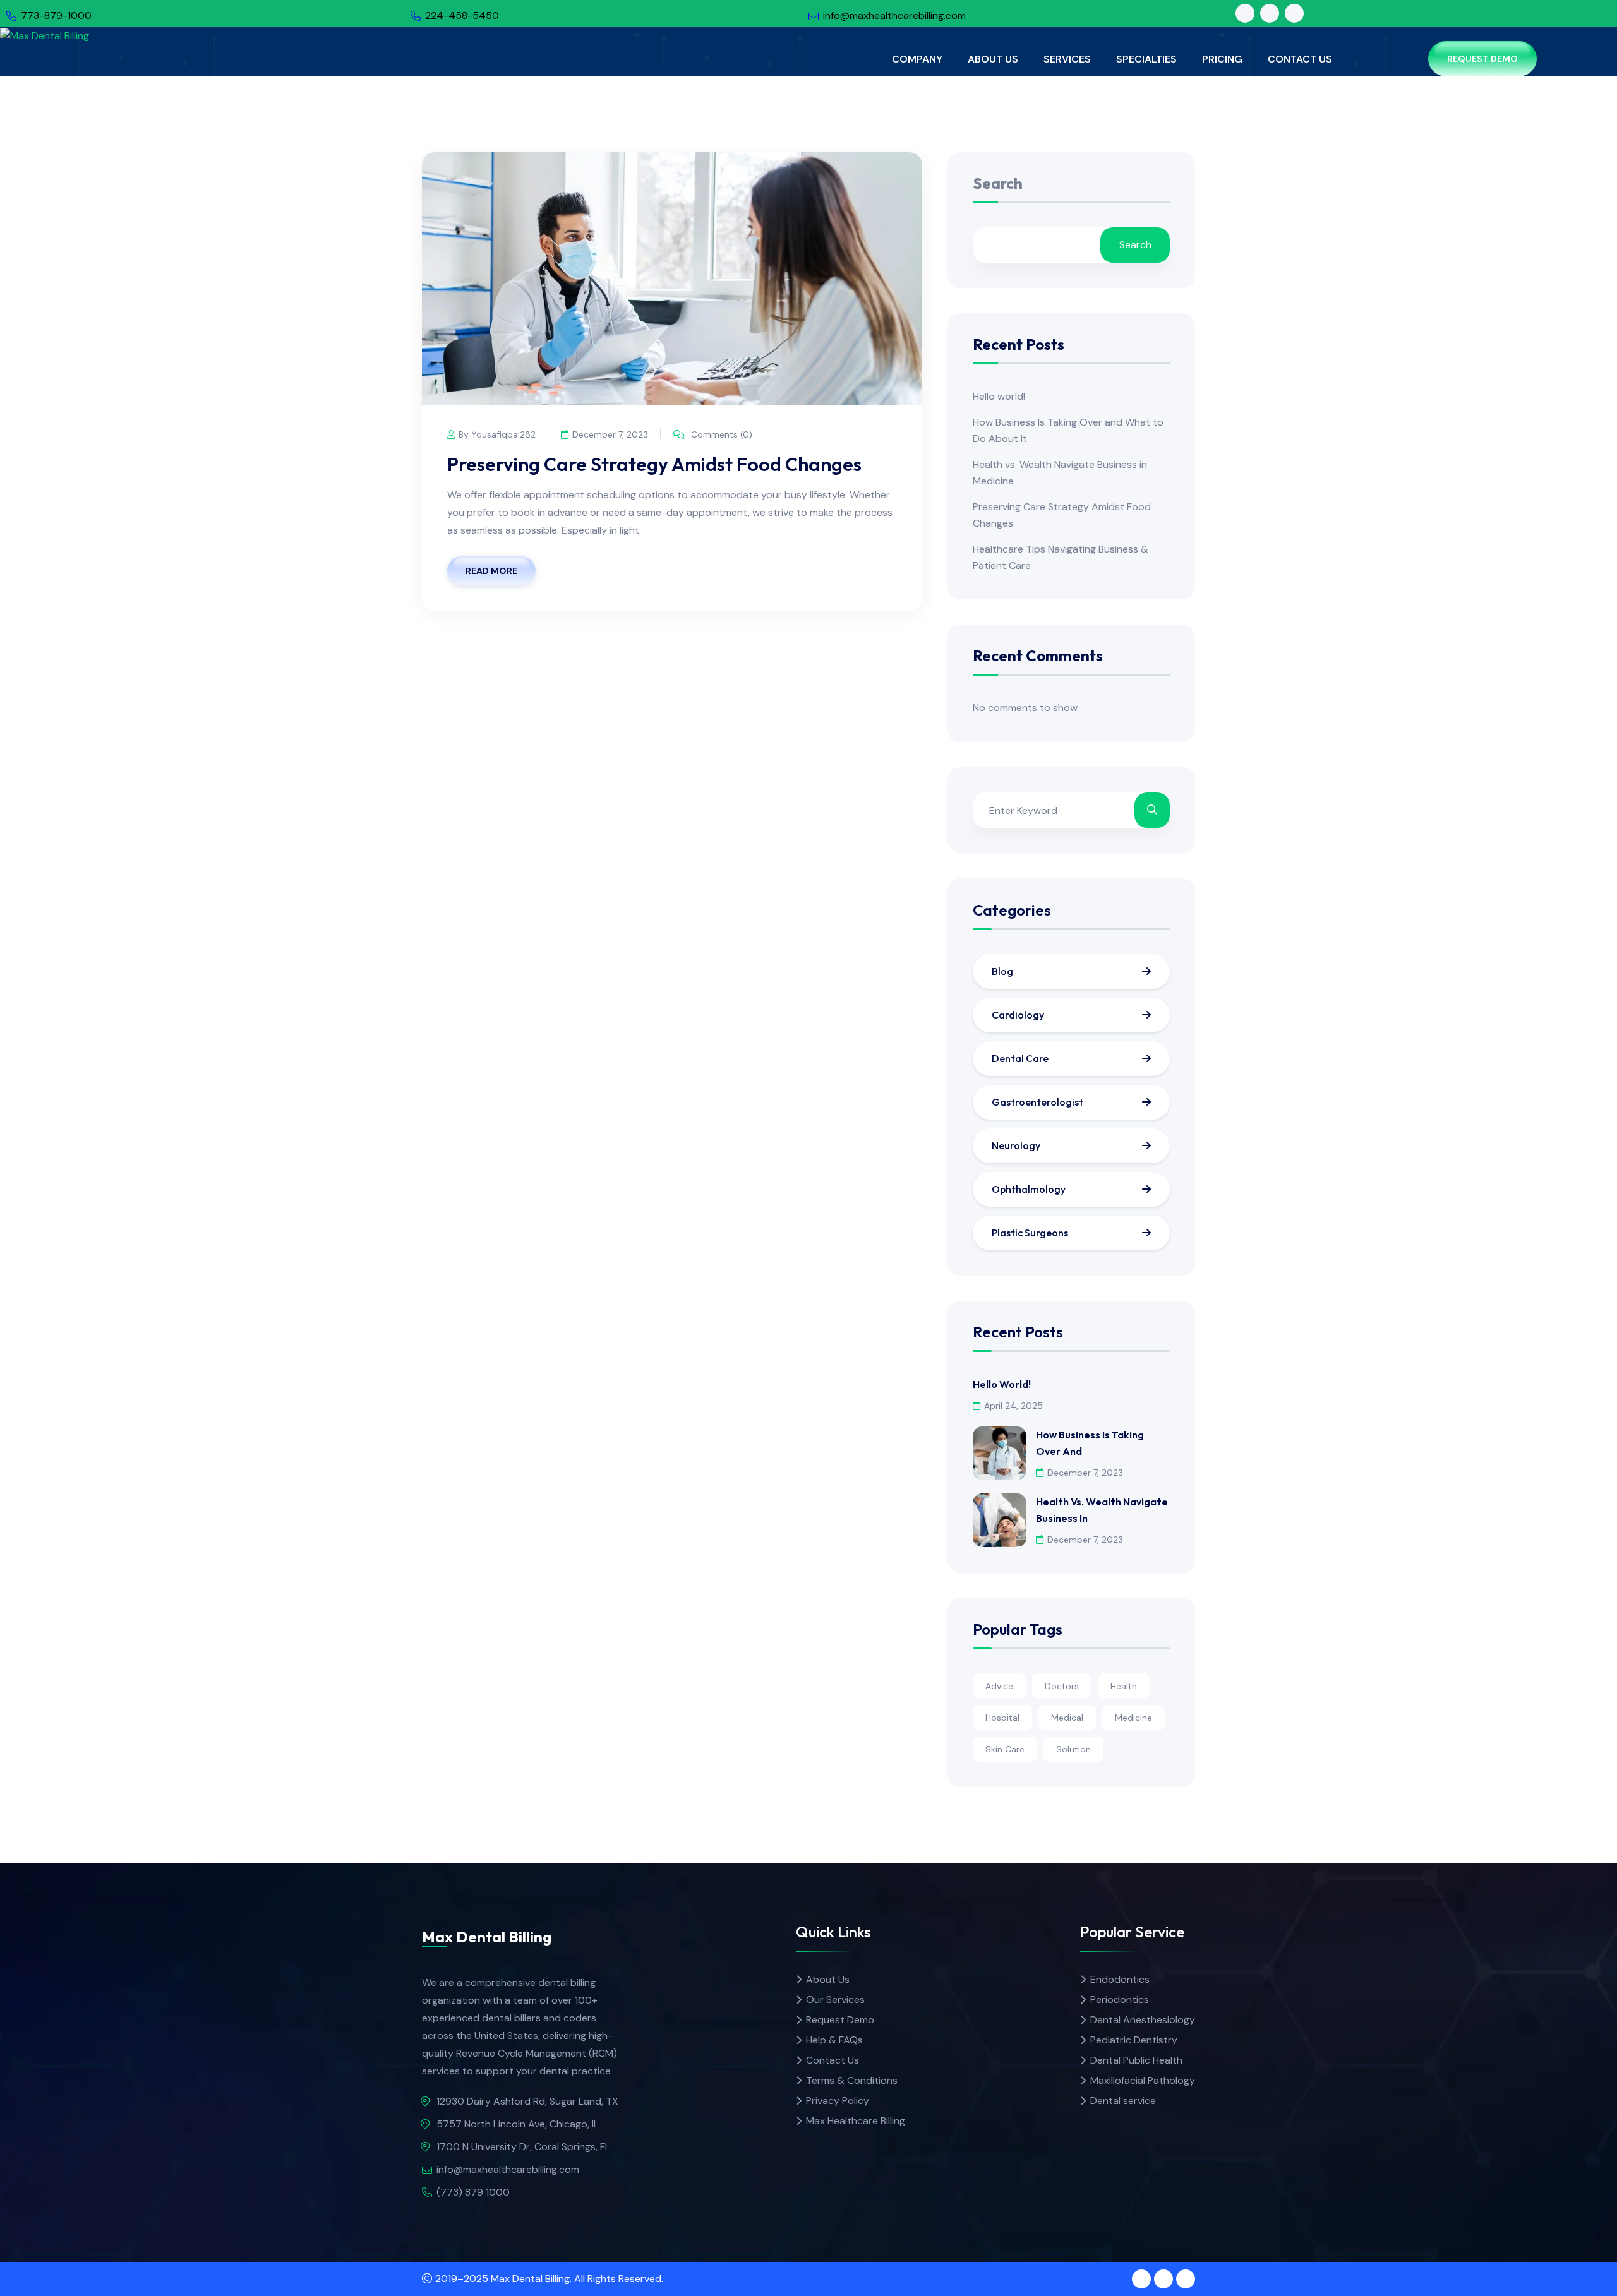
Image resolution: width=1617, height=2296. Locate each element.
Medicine (1133, 1718)
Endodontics (1120, 1979)
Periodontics (1120, 2000)
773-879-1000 (56, 15)
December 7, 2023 (610, 434)
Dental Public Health (1136, 2060)
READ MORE (491, 571)
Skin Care (1005, 1749)
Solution (1073, 1749)
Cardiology (1018, 1015)
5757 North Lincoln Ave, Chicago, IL (518, 2124)
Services (1067, 59)
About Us (993, 59)
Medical (1067, 1718)
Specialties (1146, 59)
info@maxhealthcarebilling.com (894, 15)
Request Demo (1482, 59)
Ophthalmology (1029, 1189)
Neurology (1016, 1145)
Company (917, 59)
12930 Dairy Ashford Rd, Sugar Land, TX (527, 2101)
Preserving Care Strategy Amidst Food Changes (654, 464)
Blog (1002, 971)
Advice (999, 1686)
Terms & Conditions (852, 2080)
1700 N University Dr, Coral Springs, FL (523, 2147)
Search (998, 184)
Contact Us (1300, 59)
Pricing (1222, 59)
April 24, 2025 (1013, 1406)
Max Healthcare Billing (856, 2121)
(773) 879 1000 (473, 2192)
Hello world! (999, 396)
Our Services (835, 2000)
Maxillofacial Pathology (1143, 2080)
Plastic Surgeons (1030, 1233)
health (1124, 1686)
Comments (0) (720, 434)
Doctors (1062, 1686)
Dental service (1123, 2101)
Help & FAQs (834, 2040)
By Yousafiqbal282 (497, 434)
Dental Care (1020, 1058)
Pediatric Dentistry (1134, 2040)
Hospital (1002, 1718)
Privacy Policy (838, 2101)
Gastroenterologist (1037, 1102)
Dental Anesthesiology (1143, 2020)
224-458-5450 (462, 15)
